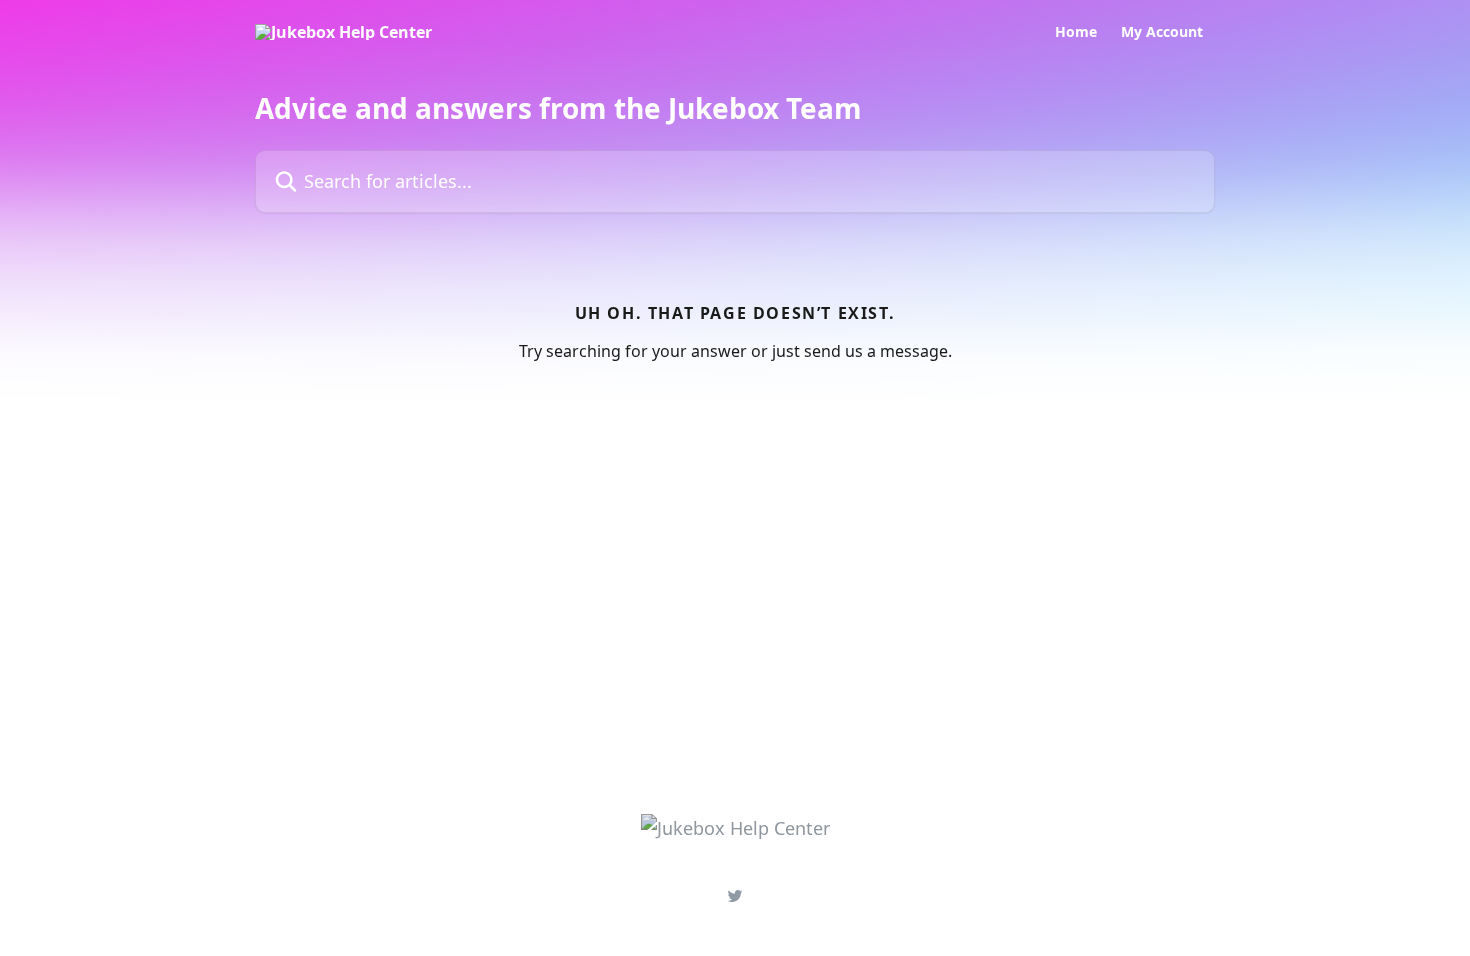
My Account (1162, 32)
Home (1076, 32)
